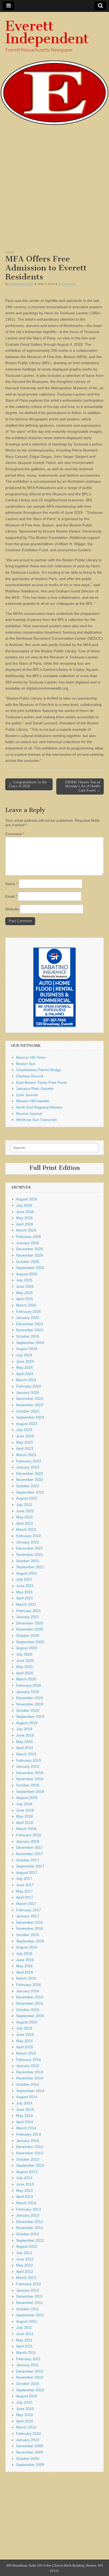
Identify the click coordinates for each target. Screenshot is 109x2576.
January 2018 (28, 1841)
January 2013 (28, 2215)
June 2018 (25, 1810)
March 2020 (26, 1679)
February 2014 (29, 2134)
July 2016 (24, 1954)
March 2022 (26, 1529)
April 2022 (25, 1523)
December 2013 (30, 2147)
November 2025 (30, 1255)
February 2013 (29, 2209)
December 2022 (30, 1474)
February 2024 (29, 1386)
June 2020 (25, 1661)
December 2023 (30, 1399)
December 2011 (29, 2296)
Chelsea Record (30, 1076)
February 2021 (29, 1611)
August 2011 (27, 2321)
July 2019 (24, 1729)
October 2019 (28, 1710)
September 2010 (30, 2390)
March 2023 (26, 1455)
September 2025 (30, 1268)
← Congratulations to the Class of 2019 (28, 784)
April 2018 (25, 1823)
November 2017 (30, 1854)
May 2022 (24, 1517)
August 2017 (27, 1872)
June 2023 (25, 1436)
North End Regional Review (39, 1107)
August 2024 (27, 1349)
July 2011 (24, 2327)
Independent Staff (22, 284)
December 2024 (30, 1324)
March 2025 (26, 1305)
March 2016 (26, 1978)
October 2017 (28, 1860)
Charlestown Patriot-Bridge (39, 1070)
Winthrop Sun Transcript (36, 1120)
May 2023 (24, 1442)
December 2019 (30, 1698)
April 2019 (25, 1748)
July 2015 (24, 2028)
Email (11, 896)
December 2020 (30, 1623)
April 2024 (25, 1374)
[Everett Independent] (54, 69)
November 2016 (30, 1928)
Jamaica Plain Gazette (35, 1089)
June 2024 (25, 1361)
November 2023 (30, 1405)
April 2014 (25, 2122)
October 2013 (28, 2159)
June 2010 (25, 2409)
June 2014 (25, 2109)
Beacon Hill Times (31, 1057)
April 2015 (25, 2047)
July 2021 (24, 1579)
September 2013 (30, 2165)
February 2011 (28, 2359)
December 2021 (30, 1548)
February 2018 (29, 1835)
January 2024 (28, 1392)
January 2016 (28, 1991)
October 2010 (28, 2384)
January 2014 (28, 2141)
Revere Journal (29, 1114)
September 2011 (30, 2315)
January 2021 (28, 1617)
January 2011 (28, 2365)
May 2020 (24, 1667)
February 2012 (29, 2284)
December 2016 (30, 1922)
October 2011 (28, 2309)
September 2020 (30, 1642)
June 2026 (25, 1212)
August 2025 (27, 1274)
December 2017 (30, 1847)
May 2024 (24, 1367)
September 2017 (30, 1866)
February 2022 (29, 1536)
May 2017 (24, 1891)
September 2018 (30, 1791)
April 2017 (25, 1897)
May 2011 (24, 2340)
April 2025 (25, 1299)
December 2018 (30, 1773)
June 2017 (25, 1885)
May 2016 (24, 1966)
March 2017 (26, 1904)
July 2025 (24, 1280)
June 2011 (25, 2334)
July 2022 (24, 1505)
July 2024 (24, 1355)
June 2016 (25, 1960)
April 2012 (25, 2271)
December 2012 (30, 2222)
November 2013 (30, 2153)
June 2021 (25, 1586)
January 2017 (28, 1916)
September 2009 (30, 2465)
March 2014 (26, 2128)
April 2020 (25, 1673)
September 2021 (30, 1567)
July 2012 (24, 2253)
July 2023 (24, 1430)
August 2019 (27, 1723)
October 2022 (28, 1486)
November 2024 (30, 1330)
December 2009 (30, 2446)
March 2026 (26, 1230)
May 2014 (24, 2116)
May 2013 (24, 2190)
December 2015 (30, 1997)
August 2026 (27, 1199)
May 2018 (24, 1816)
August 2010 (27, 2396)
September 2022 (30, 1492)
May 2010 (24, 2415)
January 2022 (28, 1542)
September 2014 (30, 2091)
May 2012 (24, 2265)
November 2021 (30, 1555)
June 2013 (25, 2184)
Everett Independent (47, 32)
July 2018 (24, 1804)
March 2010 (26, 2427)
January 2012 (28, 2290)
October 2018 (28, 1785)
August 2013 (27, 2172)
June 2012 (25, 2259)
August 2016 (27, 1947)
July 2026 (24, 1205)
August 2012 (27, 2246)
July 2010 (24, 2402)
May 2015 (24, 2041)
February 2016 (29, 1985)
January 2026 (28, 1243)
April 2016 (25, 1972)
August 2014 (27, 2097)
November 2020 (30, 1629)
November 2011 (29, 2303)
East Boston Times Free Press (42, 1082)
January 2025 (28, 1318)
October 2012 (28, 2234)
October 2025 (28, 1262)
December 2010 (30, 2371)
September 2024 (30, 1343)
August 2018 (27, 1798)
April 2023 (25, 1448)
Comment (15, 834)
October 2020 (28, 1636)
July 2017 (24, 1879)
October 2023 (28, 1411)
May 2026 (24, 1218)
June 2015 (25, 2035)
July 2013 (24, 2178)
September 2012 (30, 2240)
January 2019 (28, 1766)
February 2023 (29, 1461)
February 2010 (29, 2434)
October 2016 (28, 1935)
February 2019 (29, 1760)
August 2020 (27, 1648)
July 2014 (24, 2103)
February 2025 (29, 1311)
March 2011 (26, 2352)
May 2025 (24, 1293)
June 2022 (25, 1511)
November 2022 (30, 1480)
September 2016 (30, 1941)
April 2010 (25, 2421)
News (10, 252)
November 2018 (30, 1779)
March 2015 (26, 2053)
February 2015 (29, 2060)
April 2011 (24, 2346)
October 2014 (28, 2084)
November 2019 (30, 1704)
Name (12, 884)
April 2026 (25, 1224)
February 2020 (29, 1685)
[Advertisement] (54, 190)
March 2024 (26, 1380)
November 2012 (30, 2228)
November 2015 (30, 2003)
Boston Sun (26, 1064)
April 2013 (25, 2197)
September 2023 (30, 1417)
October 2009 (28, 2459)
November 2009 (30, 2452)
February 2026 (29, 1237)
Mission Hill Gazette (33, 1101)
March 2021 (26, 1604)
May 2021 (24, 1592)
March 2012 (26, 2278)
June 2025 (25, 1286)
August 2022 (27, 1498)
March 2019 (26, 1754)
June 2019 (25, 1735)
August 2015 (27, 2022)
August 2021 (27, 1573)
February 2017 (29, 1910)
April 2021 (25, 1598)
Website (12, 909)
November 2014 (30, 2078)
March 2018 (26, 1829)
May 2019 (24, 1742)
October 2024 (28, 1336)
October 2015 (28, 2010)
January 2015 (28, 2066)
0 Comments (67, 284)
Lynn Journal (27, 1095)
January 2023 (28, 1467)
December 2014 (30, 2072)
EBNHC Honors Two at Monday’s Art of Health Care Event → (83, 786)
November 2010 (30, 2377)
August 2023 (27, 1424)
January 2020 (28, 1692)
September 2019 (30, 1717)
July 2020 (24, 1654)
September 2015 (30, 2016)
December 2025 (30, 1249)
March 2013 (26, 2203)
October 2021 (28, 1561)
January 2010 (28, 2440)
